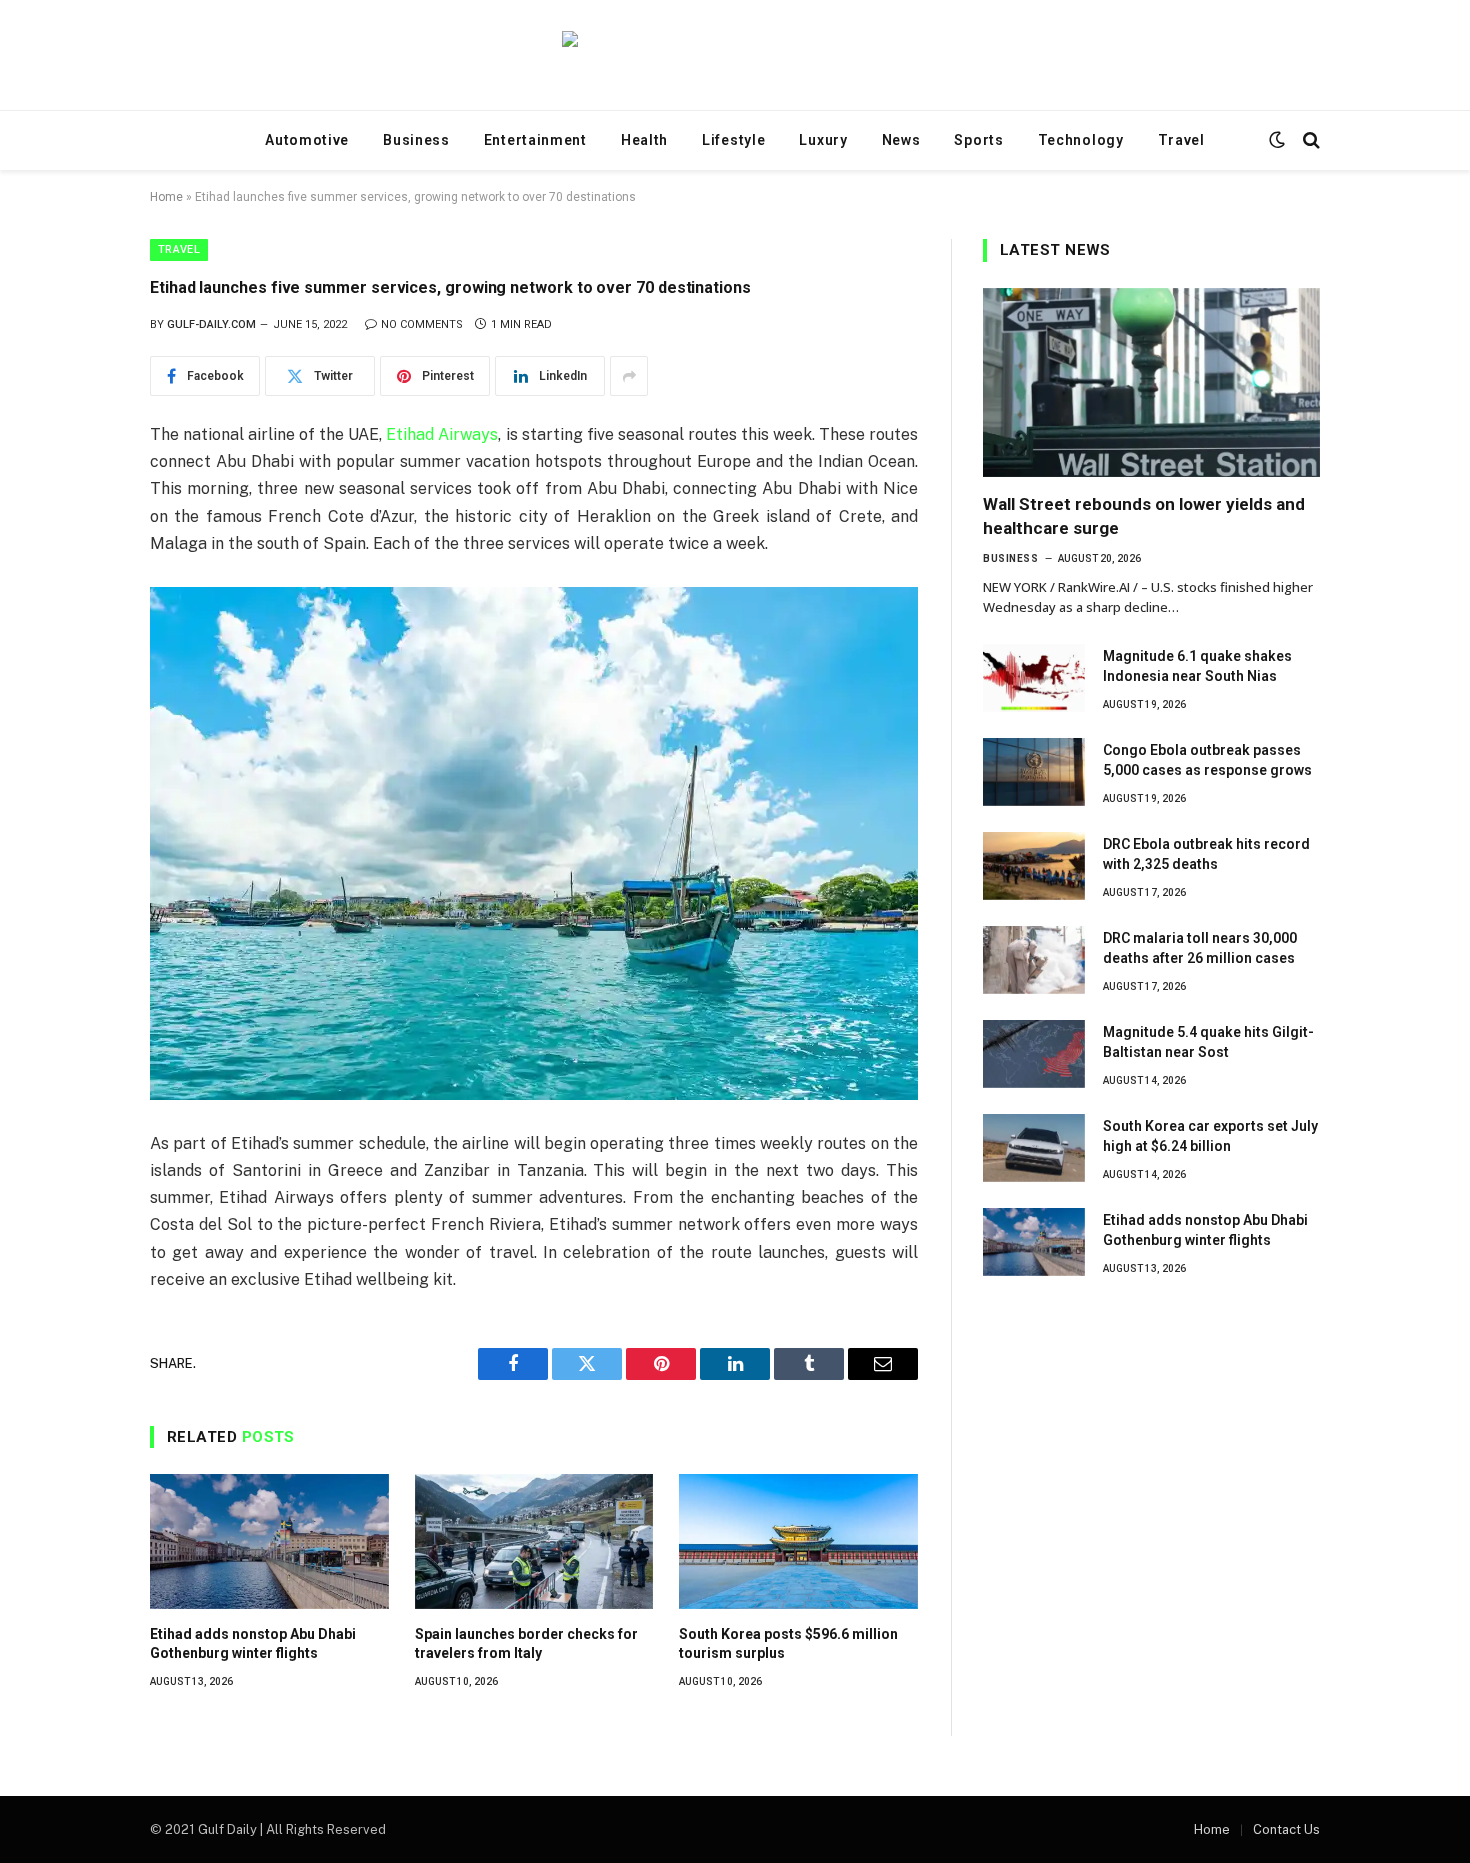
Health (644, 140)
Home (166, 197)
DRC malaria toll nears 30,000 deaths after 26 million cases (1200, 948)
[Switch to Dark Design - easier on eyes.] (1277, 140)
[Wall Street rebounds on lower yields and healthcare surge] (1151, 383)
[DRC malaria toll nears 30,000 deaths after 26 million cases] (1034, 960)
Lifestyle (733, 140)
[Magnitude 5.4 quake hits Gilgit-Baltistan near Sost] (1034, 1054)
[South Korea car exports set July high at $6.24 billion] (1034, 1148)
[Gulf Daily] (735, 55)
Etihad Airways (442, 434)
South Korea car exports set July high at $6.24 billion (1210, 1136)
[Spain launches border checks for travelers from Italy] (534, 1541)
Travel (1181, 140)
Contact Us (1286, 1829)
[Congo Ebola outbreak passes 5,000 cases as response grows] (1034, 772)
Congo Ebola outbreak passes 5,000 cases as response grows (1207, 760)
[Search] (1309, 140)
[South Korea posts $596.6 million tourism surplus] (798, 1541)
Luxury (823, 140)
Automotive (307, 140)
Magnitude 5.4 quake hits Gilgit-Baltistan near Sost (1208, 1042)
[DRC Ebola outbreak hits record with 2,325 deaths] (1034, 866)
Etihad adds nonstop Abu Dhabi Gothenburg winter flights (253, 1643)
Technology (1081, 140)
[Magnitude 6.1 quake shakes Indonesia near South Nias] (1034, 678)
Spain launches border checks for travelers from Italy (526, 1643)
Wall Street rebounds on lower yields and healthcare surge (1144, 515)
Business (416, 140)
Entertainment (535, 140)
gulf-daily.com (211, 324)
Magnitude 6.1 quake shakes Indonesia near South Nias (1197, 666)
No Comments (422, 324)
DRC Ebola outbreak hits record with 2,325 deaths (1206, 854)
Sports (978, 140)
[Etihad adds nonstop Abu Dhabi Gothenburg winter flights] (269, 1541)
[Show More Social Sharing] (629, 376)
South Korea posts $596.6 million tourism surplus (788, 1643)
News (901, 140)
